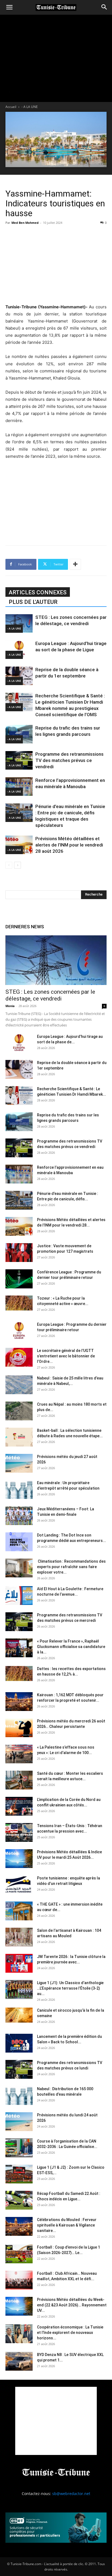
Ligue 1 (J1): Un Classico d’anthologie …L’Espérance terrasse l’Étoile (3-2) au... (70, 1988)
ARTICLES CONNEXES (38, 592)
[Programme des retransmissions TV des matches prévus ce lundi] (19, 2069)
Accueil (11, 107)
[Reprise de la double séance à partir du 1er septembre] (19, 676)
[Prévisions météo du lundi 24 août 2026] (19, 2122)
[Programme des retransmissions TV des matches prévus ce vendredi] (19, 760)
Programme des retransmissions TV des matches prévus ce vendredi (69, 760)
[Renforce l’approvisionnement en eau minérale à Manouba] (19, 787)
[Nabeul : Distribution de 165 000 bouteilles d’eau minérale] (19, 2096)
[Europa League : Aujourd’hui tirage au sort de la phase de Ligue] (19, 650)
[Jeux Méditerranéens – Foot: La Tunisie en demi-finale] (19, 1516)
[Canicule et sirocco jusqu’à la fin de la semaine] (19, 2015)
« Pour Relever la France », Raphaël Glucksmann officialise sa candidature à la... (71, 1647)
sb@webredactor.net (71, 2494)
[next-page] (18, 865)
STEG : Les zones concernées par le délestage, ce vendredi (50, 995)
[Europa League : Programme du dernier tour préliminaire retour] (19, 1331)
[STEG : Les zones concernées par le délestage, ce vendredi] (19, 624)
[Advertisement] (56, 264)
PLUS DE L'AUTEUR (33, 602)
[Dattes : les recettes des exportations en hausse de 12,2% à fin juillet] (19, 1673)
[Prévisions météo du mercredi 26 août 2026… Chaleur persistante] (19, 1728)
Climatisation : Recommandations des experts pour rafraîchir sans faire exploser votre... (71, 1567)
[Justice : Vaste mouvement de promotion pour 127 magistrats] (19, 1253)
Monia (10, 1006)
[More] (75, 564)
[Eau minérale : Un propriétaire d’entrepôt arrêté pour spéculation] (19, 1489)
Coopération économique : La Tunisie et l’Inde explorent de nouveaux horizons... (70, 2333)
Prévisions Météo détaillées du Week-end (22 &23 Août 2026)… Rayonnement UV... (72, 2305)
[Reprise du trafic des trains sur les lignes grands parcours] (19, 734)
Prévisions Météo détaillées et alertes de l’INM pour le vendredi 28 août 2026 (69, 845)
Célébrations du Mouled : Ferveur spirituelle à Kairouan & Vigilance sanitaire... (67, 2225)
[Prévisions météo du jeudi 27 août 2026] (19, 1463)
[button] (9, 7)
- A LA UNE (30, 107)
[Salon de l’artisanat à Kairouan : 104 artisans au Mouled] (19, 1937)
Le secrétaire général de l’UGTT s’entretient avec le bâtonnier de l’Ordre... (66, 1356)
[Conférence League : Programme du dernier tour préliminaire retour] (19, 1279)
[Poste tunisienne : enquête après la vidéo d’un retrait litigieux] (19, 1885)
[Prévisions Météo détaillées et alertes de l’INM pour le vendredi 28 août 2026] (19, 845)
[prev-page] (9, 865)
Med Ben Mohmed (25, 223)
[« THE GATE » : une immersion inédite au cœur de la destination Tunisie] (19, 1911)
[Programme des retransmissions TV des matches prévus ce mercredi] (19, 1622)
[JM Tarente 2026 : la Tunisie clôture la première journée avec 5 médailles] (19, 1963)
